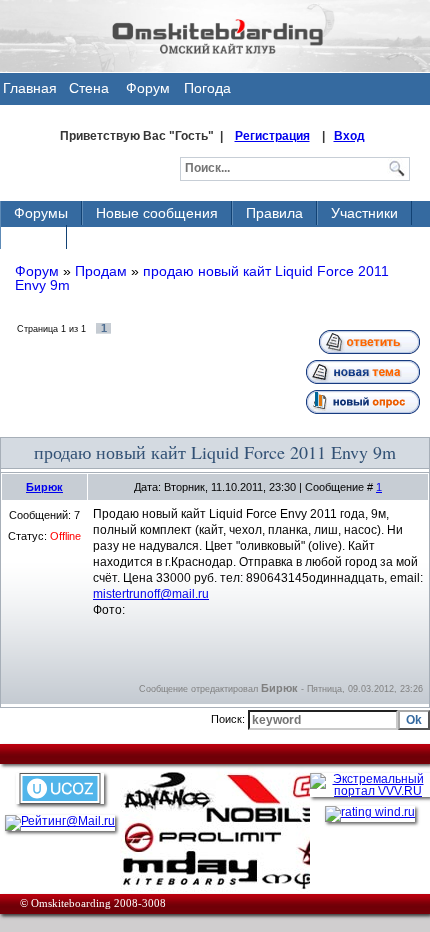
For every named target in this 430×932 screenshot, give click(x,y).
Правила (274, 213)
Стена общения (88, 92)
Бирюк (44, 487)
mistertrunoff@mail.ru (151, 594)
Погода (207, 88)
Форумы (41, 213)
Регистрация (272, 136)
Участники (364, 213)
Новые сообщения (157, 213)
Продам (101, 271)
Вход (349, 136)
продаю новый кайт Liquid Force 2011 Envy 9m (202, 278)
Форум (148, 88)
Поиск (33, 237)
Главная (30, 88)
